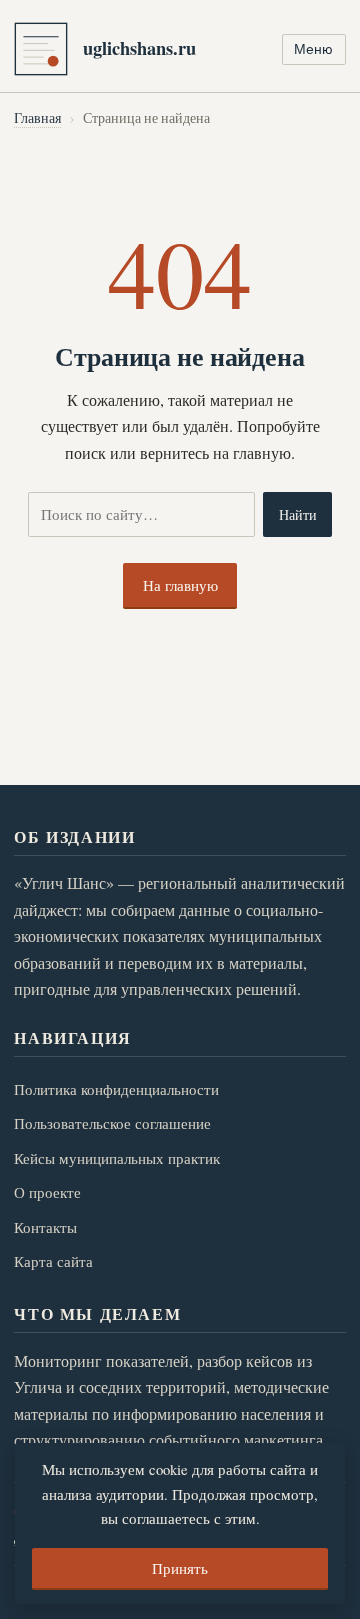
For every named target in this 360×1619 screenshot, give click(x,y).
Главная (37, 118)
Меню (313, 49)
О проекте (47, 1192)
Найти (298, 514)
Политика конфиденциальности (116, 1089)
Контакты (45, 1227)
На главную (180, 585)
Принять (180, 1568)
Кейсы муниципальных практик (117, 1158)
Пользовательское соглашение (112, 1123)
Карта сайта (53, 1261)
